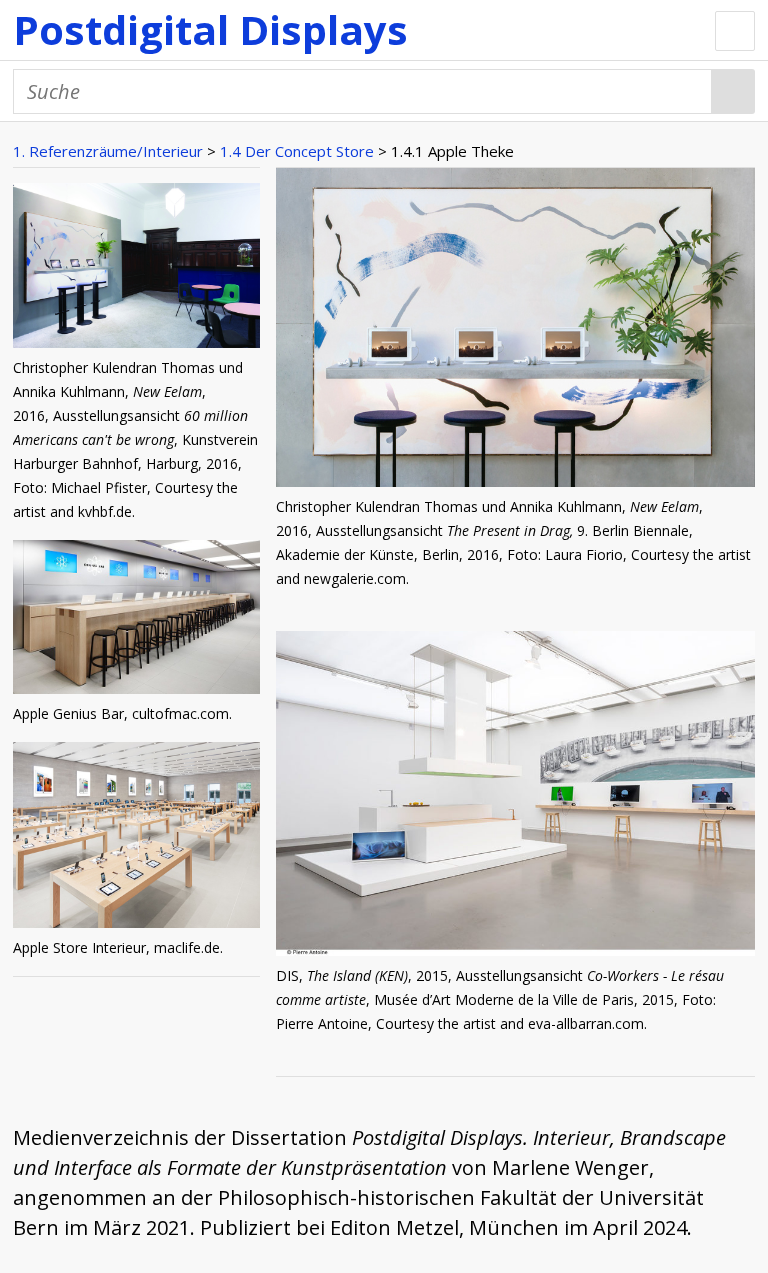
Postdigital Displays (210, 29)
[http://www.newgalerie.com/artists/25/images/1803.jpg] (515, 479)
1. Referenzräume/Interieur (108, 151)
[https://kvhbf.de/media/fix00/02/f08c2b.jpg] (136, 269)
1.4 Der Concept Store (297, 151)
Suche (733, 91)
